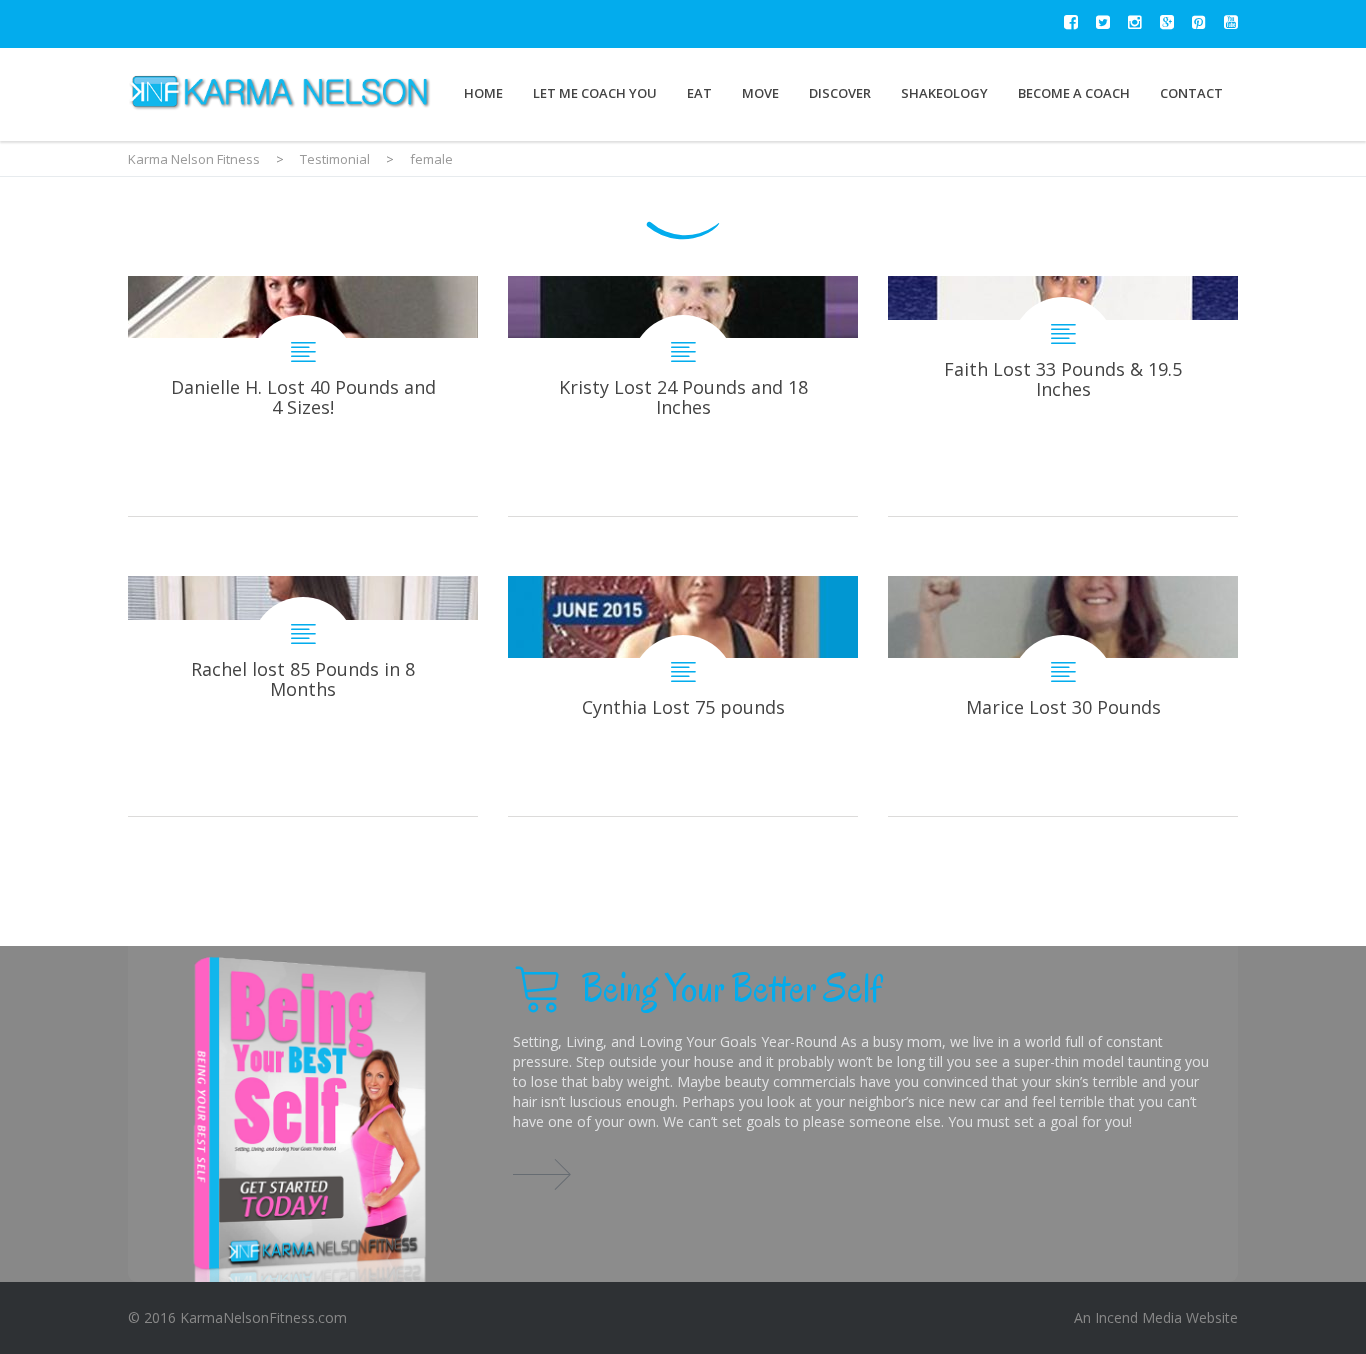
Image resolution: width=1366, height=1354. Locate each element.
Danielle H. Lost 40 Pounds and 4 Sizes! (303, 396)
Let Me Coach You (595, 93)
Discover (840, 93)
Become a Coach (1074, 93)
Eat (699, 93)
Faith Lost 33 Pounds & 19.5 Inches (1063, 396)
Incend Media (1138, 1317)
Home (483, 93)
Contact (1191, 93)
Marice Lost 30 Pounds (1063, 696)
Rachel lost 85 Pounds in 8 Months (303, 696)
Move (760, 93)
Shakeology (944, 93)
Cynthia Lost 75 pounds (683, 696)
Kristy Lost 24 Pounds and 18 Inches (683, 396)
